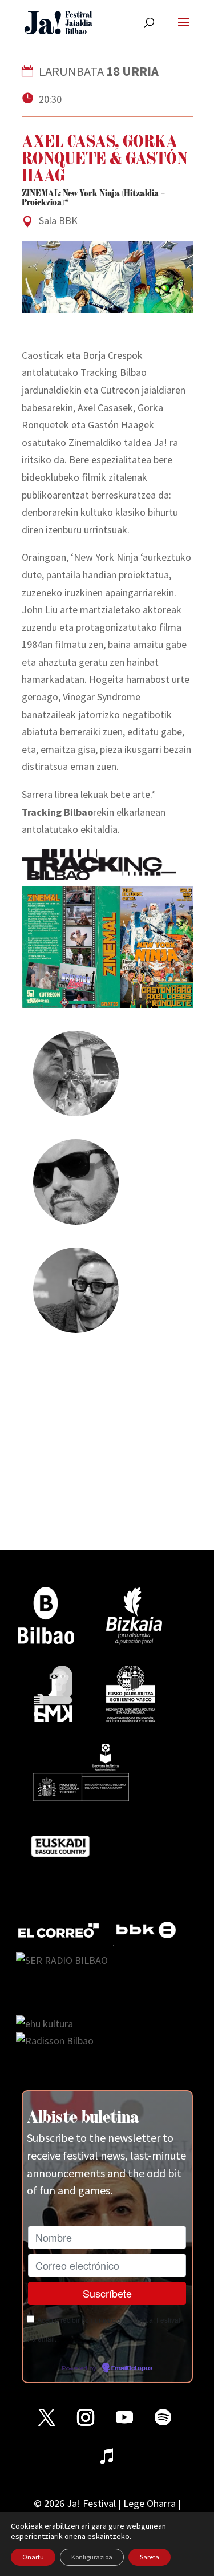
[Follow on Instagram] (86, 2417)
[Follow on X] (47, 2417)
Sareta (150, 2557)
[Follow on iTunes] (107, 2456)
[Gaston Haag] (76, 1324)
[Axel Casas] (76, 1107)
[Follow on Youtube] (124, 2417)
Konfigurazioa (92, 2557)
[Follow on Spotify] (163, 2417)
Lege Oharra (150, 2503)
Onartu (33, 2557)
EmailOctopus (132, 2368)
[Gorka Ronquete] (76, 1215)
